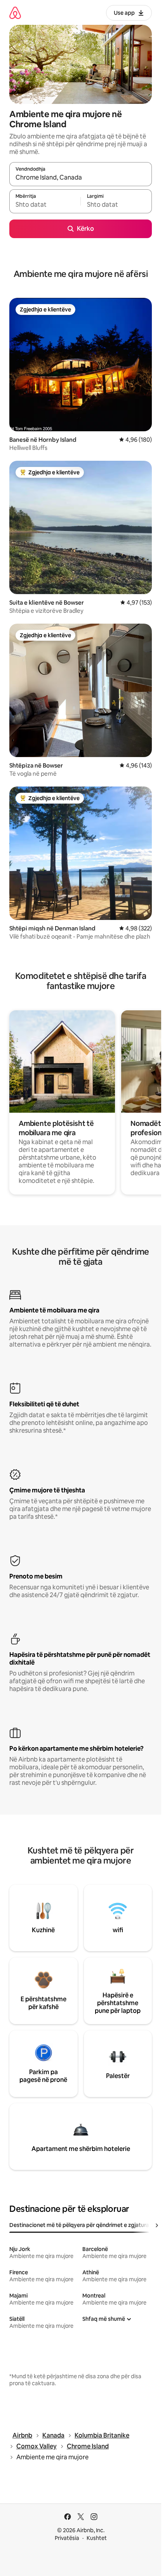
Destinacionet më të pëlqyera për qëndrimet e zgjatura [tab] (79, 2225)
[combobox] (81, 178)
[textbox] (45, 205)
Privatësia (67, 2538)
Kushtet (97, 2538)
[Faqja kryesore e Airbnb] (15, 13)
